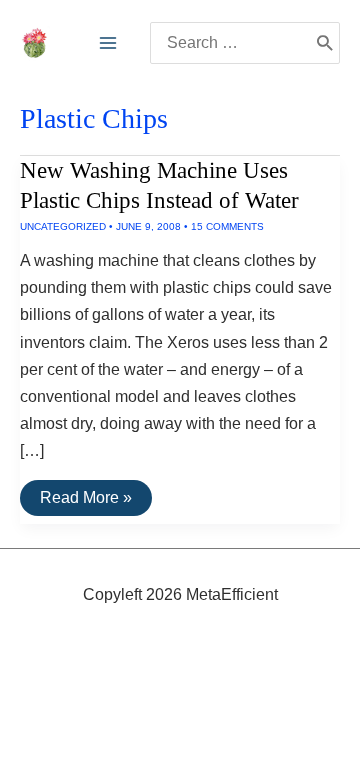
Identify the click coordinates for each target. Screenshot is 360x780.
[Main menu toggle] (108, 43)
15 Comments (227, 226)
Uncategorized (63, 226)
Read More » (85, 502)
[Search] (324, 43)
